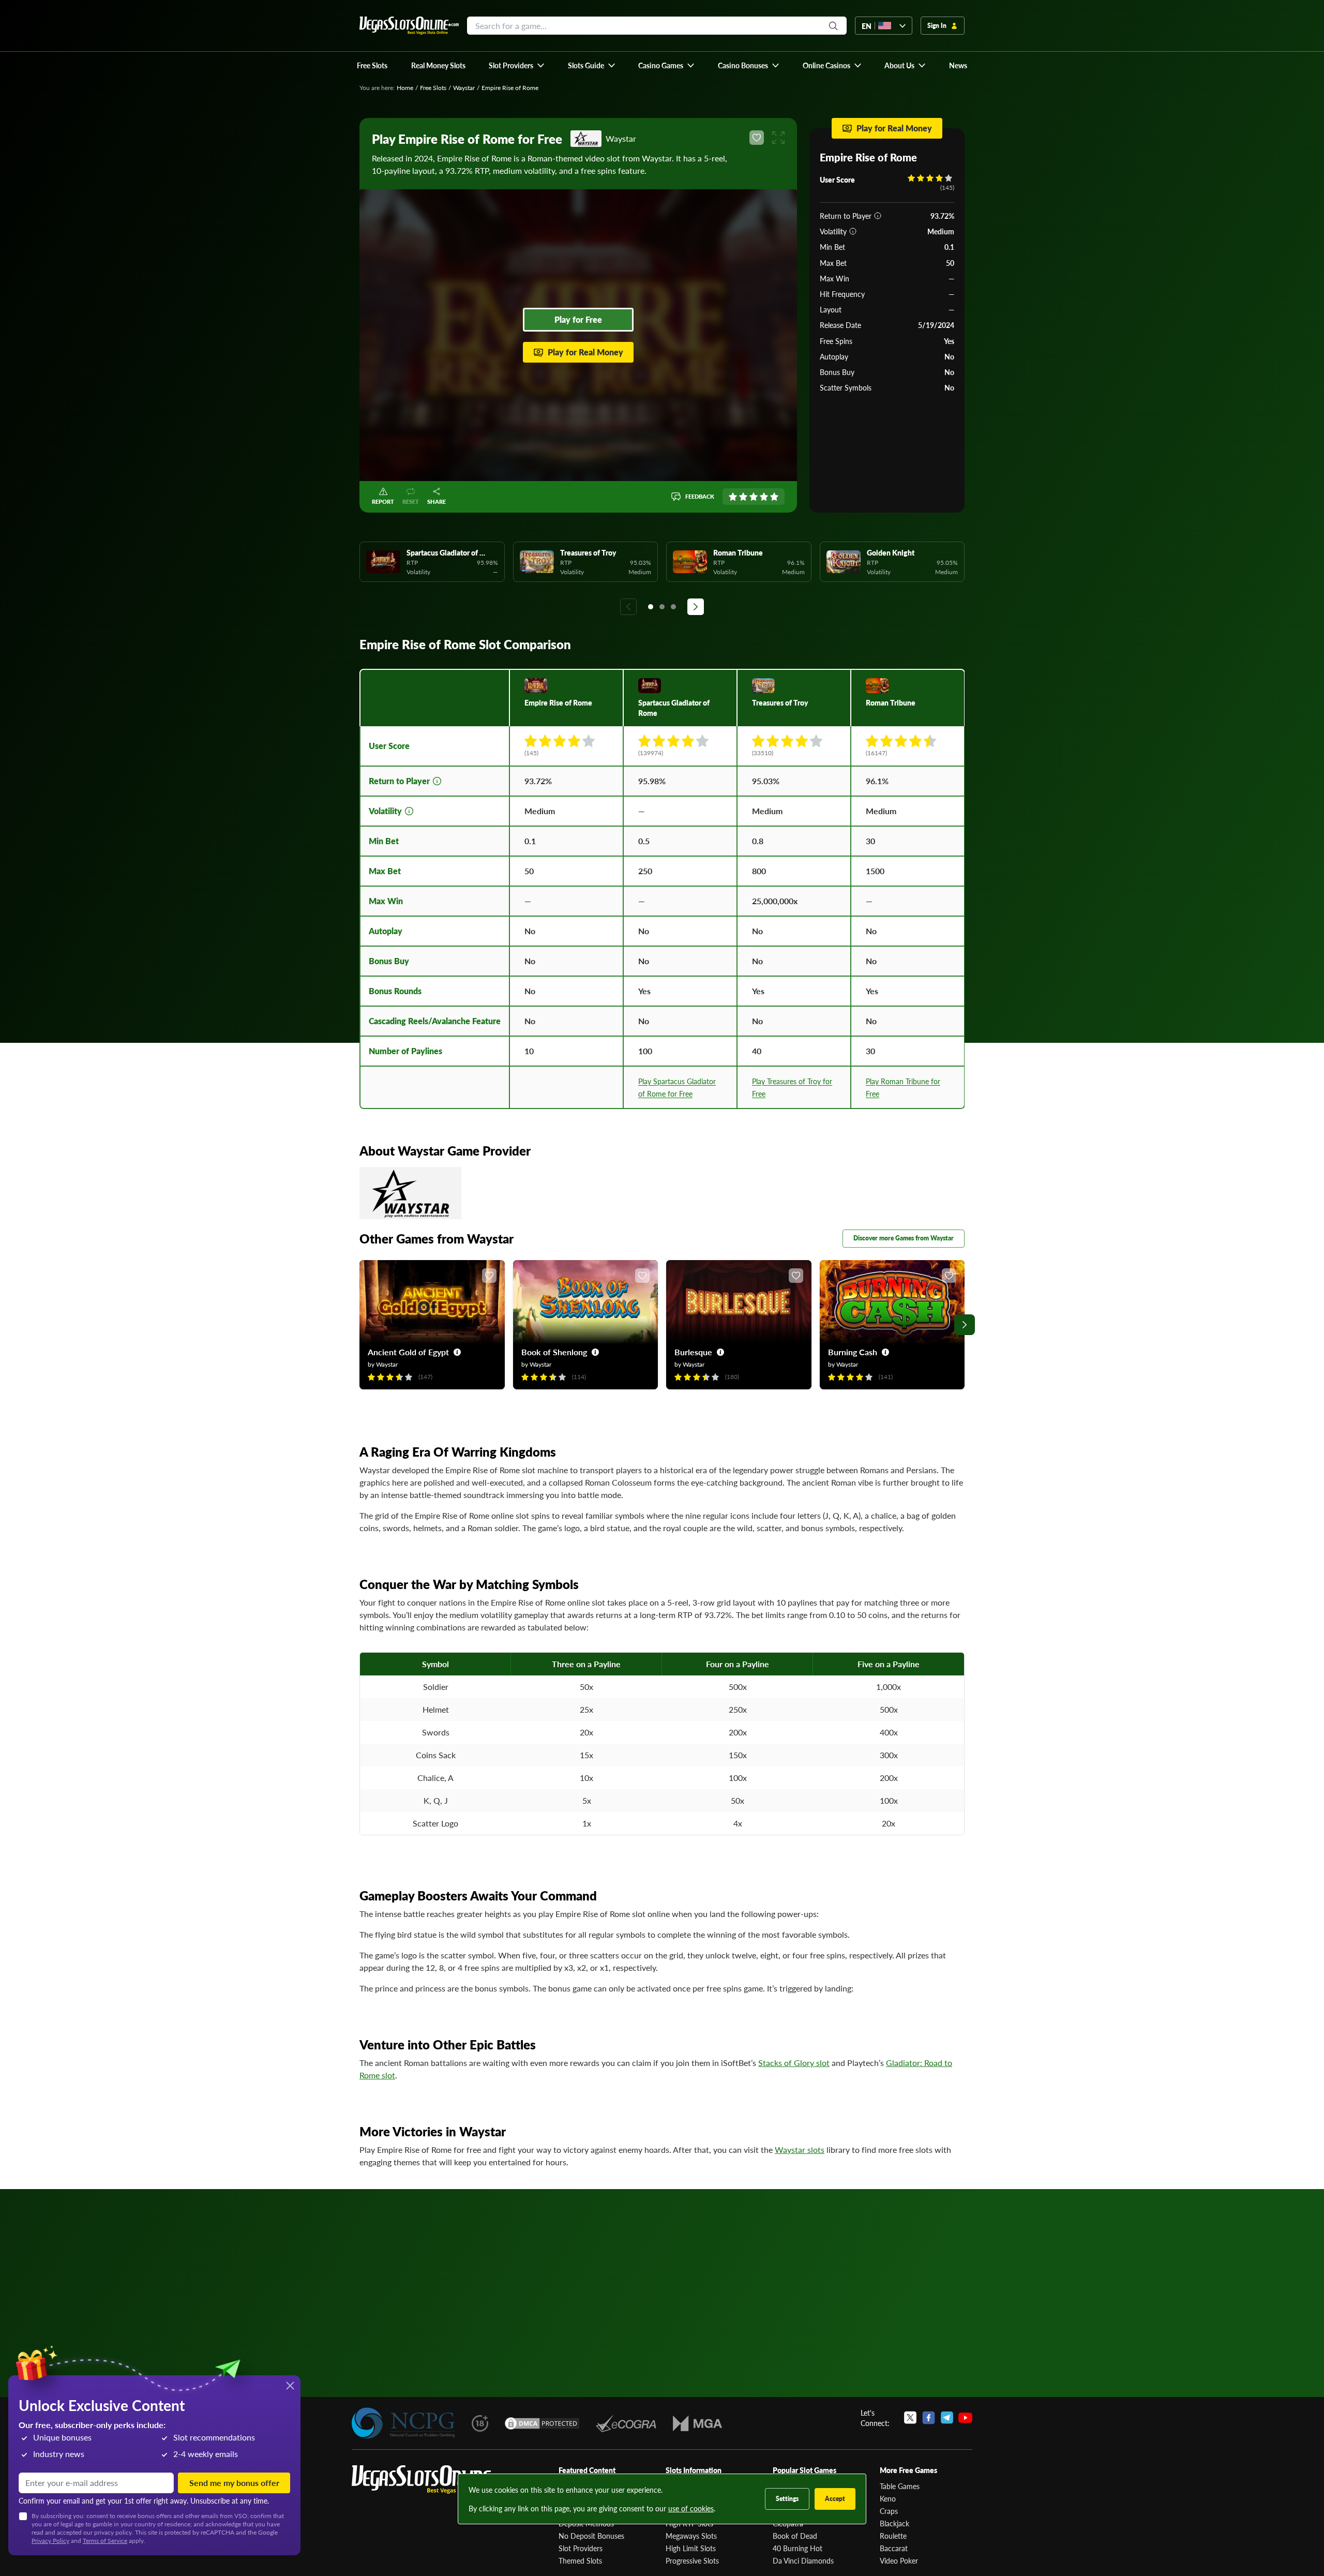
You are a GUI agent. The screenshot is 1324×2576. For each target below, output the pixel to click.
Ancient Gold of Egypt (408, 1352)
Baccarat (894, 2548)
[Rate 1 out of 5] (733, 497)
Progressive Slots (692, 2560)
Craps (889, 2511)
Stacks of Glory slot (794, 2063)
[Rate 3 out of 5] (754, 497)
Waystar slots (800, 2150)
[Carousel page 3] (673, 607)
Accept (835, 2499)
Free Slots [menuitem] (372, 65)
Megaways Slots (691, 2536)
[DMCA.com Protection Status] (542, 2423)
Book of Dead (795, 2536)
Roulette (893, 2536)
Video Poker (899, 2560)
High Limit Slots (691, 2548)
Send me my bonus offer (234, 2483)
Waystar (464, 88)
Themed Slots (580, 2560)
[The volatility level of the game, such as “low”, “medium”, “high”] (853, 231)
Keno (888, 2498)
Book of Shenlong (554, 1352)
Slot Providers (581, 2548)
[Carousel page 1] (651, 607)
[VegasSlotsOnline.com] (409, 26)
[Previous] (628, 607)
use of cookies (691, 2508)
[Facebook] (929, 2418)
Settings (787, 2499)
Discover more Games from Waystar (904, 1238)
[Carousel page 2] (662, 607)
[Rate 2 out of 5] (743, 497)
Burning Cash (853, 1352)
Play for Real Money (585, 352)
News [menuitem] (958, 65)
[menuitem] (517, 65)
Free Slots (433, 88)
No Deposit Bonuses (591, 2536)
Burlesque (693, 1352)
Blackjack (894, 2523)
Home (405, 88)
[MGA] (697, 2423)
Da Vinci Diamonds (803, 2560)
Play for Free (578, 319)
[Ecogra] (626, 2423)
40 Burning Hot (798, 2548)
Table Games (900, 2486)
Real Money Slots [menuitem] (438, 65)
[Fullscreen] (778, 138)
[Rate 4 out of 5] (764, 497)
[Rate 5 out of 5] (774, 497)
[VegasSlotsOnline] (429, 2480)
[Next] (696, 607)
